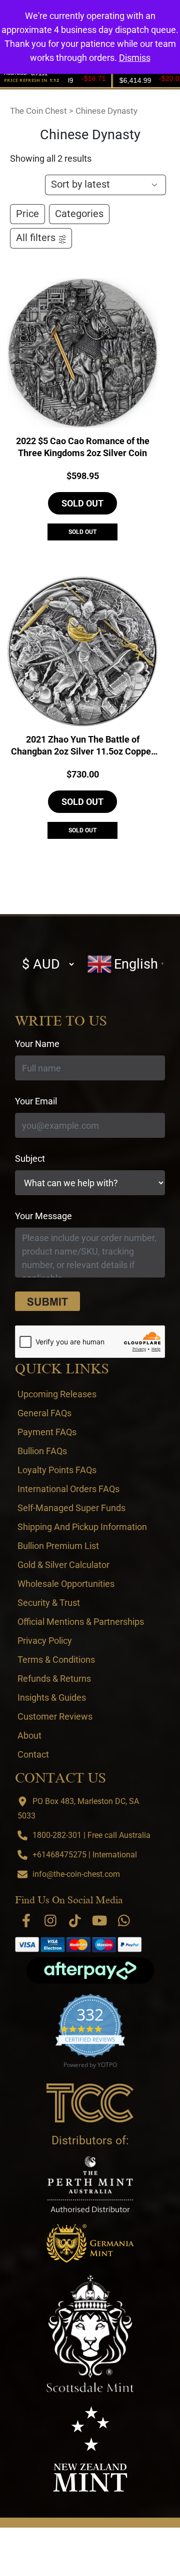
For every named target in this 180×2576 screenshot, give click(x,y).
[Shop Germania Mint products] (90, 2243)
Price (27, 214)
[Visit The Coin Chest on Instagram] (50, 1921)
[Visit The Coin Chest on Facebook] (26, 1921)
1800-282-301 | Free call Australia (91, 1835)
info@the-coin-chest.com (76, 1874)
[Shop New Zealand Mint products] (90, 2449)
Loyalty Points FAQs (57, 1470)
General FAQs (44, 1413)
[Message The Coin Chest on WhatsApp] (124, 1921)
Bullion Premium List (58, 1546)
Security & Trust (49, 1603)
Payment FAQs (47, 1432)
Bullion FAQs (42, 1451)
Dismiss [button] (135, 58)
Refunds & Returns (54, 1678)
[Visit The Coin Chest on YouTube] (99, 1921)
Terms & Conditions (56, 1660)
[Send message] (47, 1301)
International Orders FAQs (68, 1489)
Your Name (37, 1044)
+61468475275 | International (85, 1855)
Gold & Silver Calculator (63, 1565)
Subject (30, 1159)
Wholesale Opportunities (66, 1584)
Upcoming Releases (57, 1394)
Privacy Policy (45, 1641)
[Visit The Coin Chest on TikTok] (75, 1921)
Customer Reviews (55, 1716)
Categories (79, 214)
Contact (33, 1754)
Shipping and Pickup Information (82, 1527)
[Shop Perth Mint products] (90, 2184)
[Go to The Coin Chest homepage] (90, 2103)
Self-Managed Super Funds (71, 1508)
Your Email (36, 1101)
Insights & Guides (52, 1697)
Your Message (43, 1216)
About (29, 1735)
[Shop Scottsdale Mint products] (90, 2334)
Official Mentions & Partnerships (81, 1622)
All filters (36, 238)
